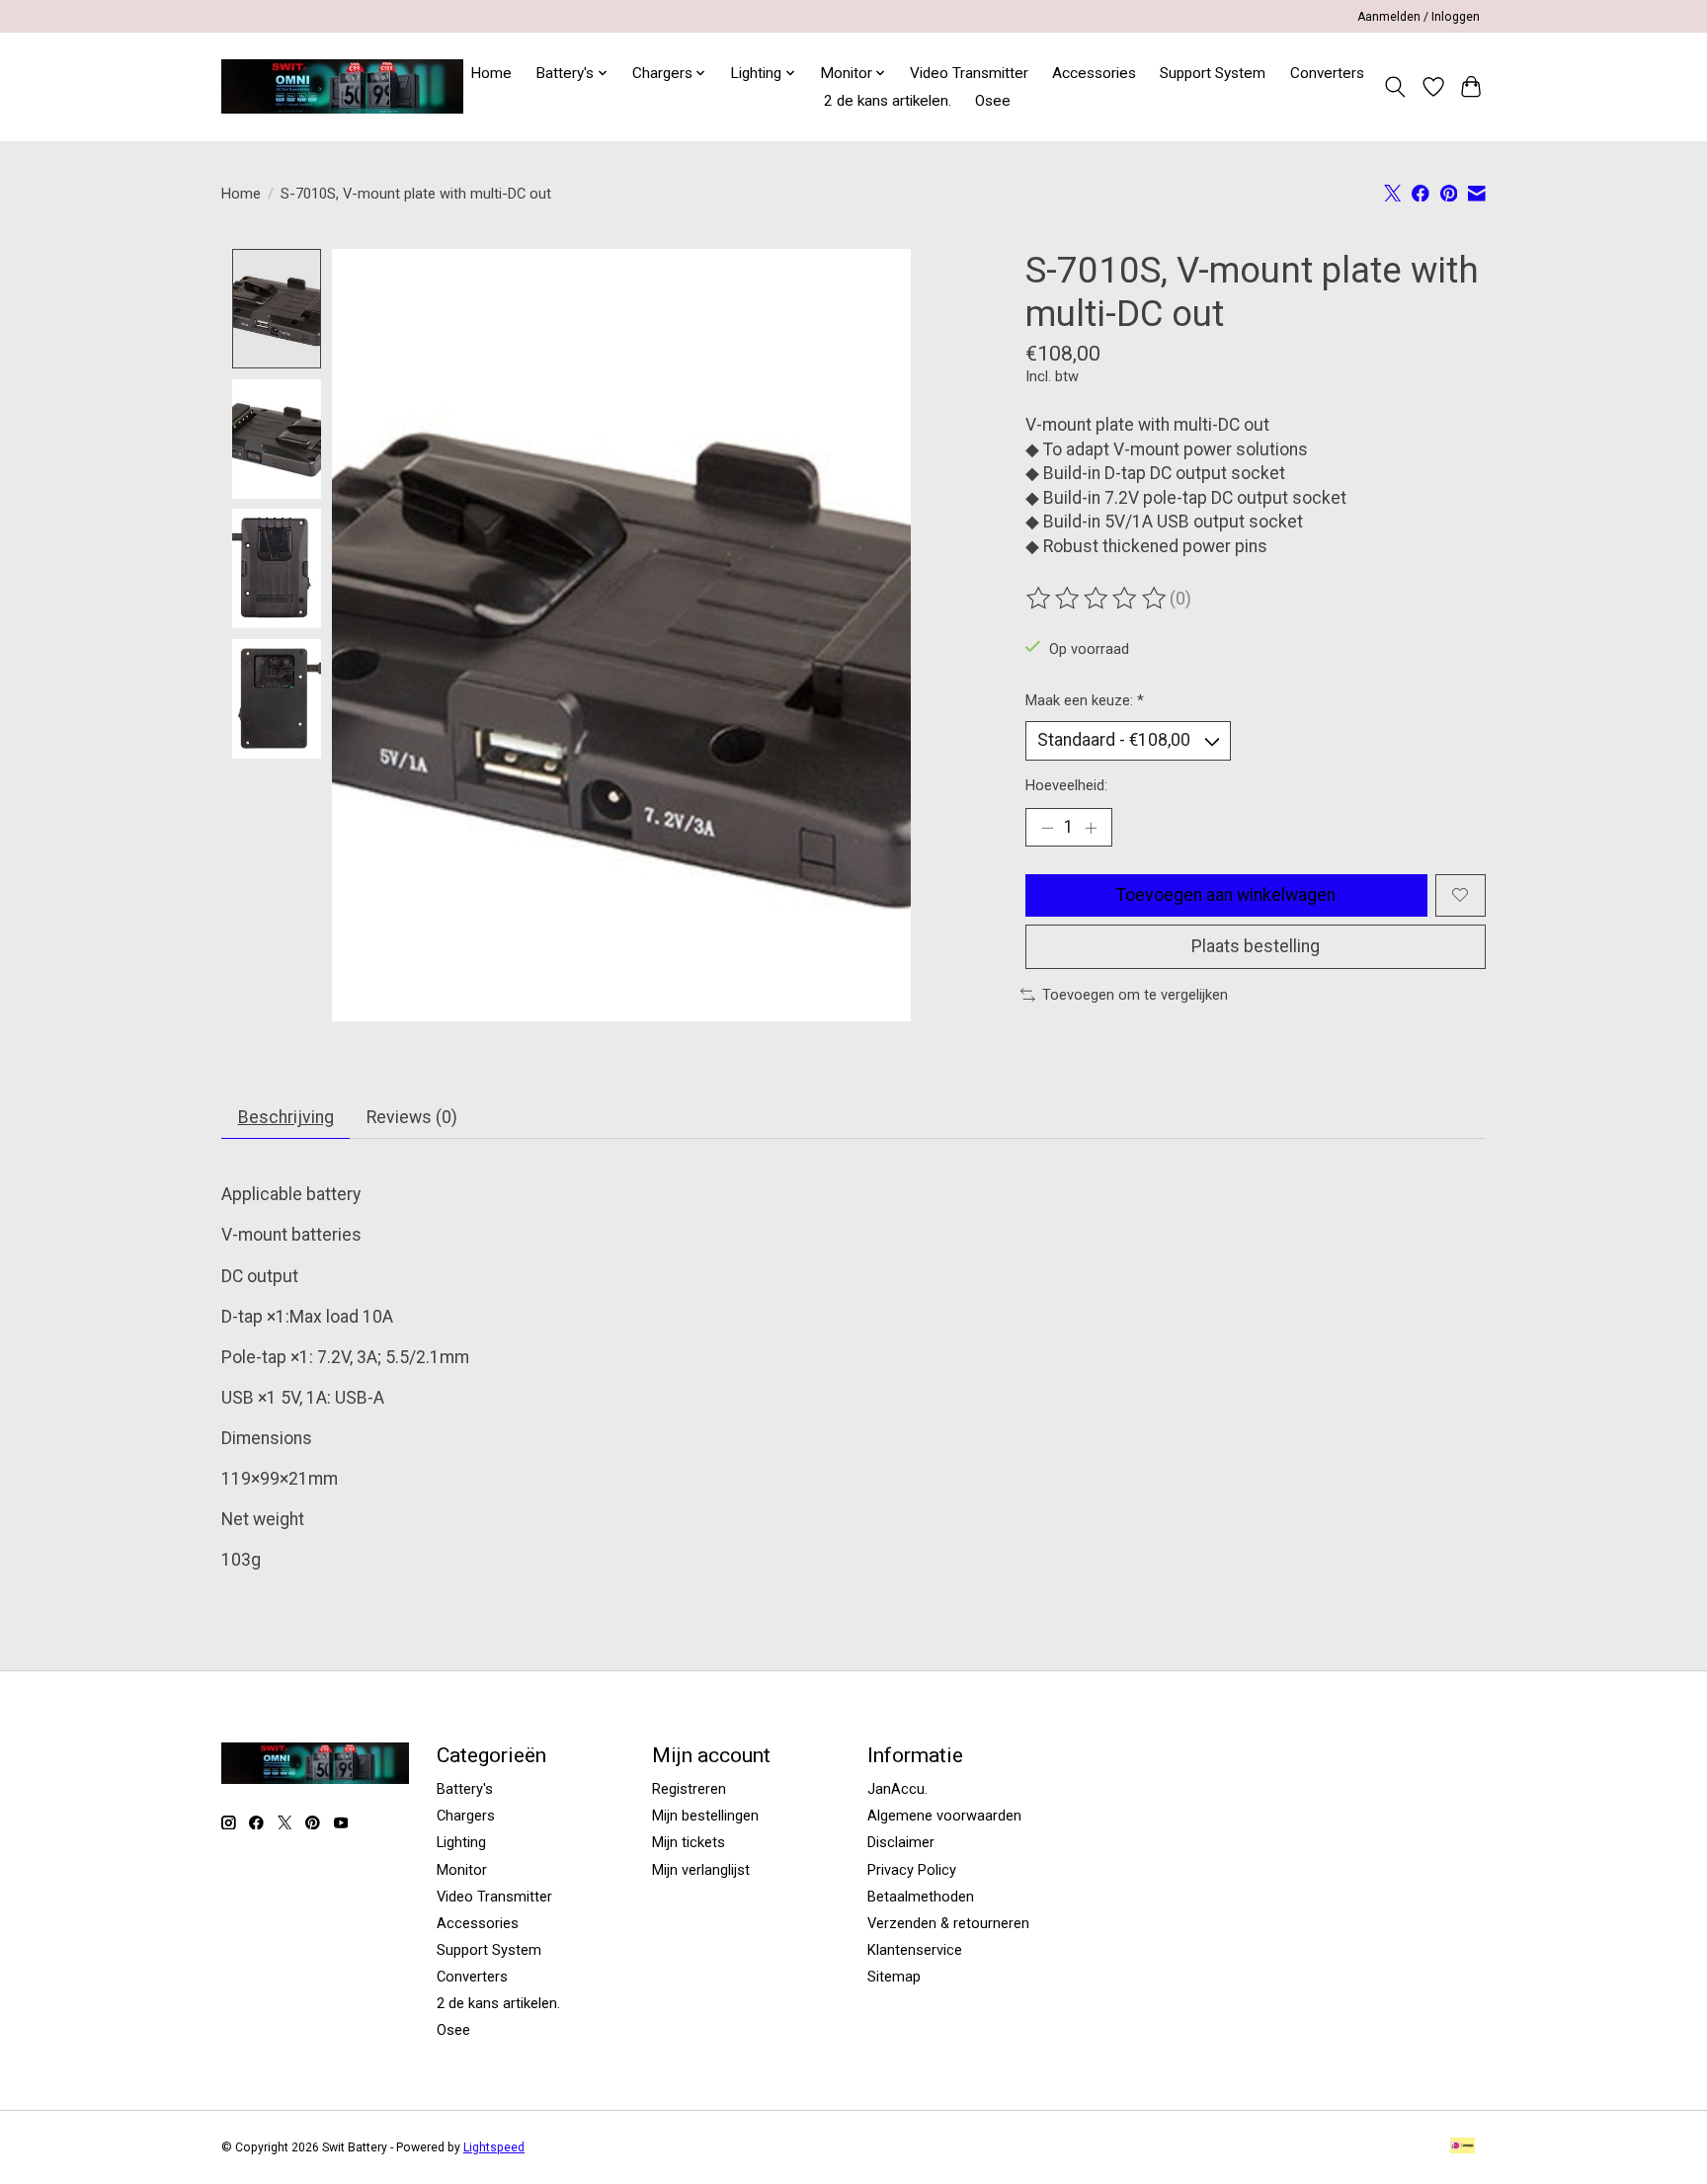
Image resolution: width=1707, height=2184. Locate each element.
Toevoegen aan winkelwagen (1226, 895)
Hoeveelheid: (1066, 785)
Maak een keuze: (1085, 700)
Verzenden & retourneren (948, 1923)
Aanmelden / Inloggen (1419, 17)
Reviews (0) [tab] (412, 1117)
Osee (993, 101)
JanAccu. (897, 1789)
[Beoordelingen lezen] (1097, 599)
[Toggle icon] (1395, 87)
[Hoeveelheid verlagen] (1047, 828)
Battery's (465, 1789)
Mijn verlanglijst (701, 1870)
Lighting (461, 1842)
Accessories (1094, 73)
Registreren (689, 1789)
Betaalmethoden (921, 1897)
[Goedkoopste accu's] (342, 86)
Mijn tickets (689, 1842)
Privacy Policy (912, 1870)
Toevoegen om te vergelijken (1135, 995)
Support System (1213, 73)
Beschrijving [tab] (286, 1117)
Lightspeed (494, 2147)
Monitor (462, 1870)
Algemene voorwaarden (944, 1816)
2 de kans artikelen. (888, 101)
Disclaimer (901, 1842)
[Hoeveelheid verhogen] (1091, 828)
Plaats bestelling (1256, 946)
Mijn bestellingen (705, 1816)
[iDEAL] (1463, 2147)
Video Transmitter (969, 73)
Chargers (466, 1816)
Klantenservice (915, 1950)
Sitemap (894, 1977)
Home (491, 73)
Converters (1327, 73)
